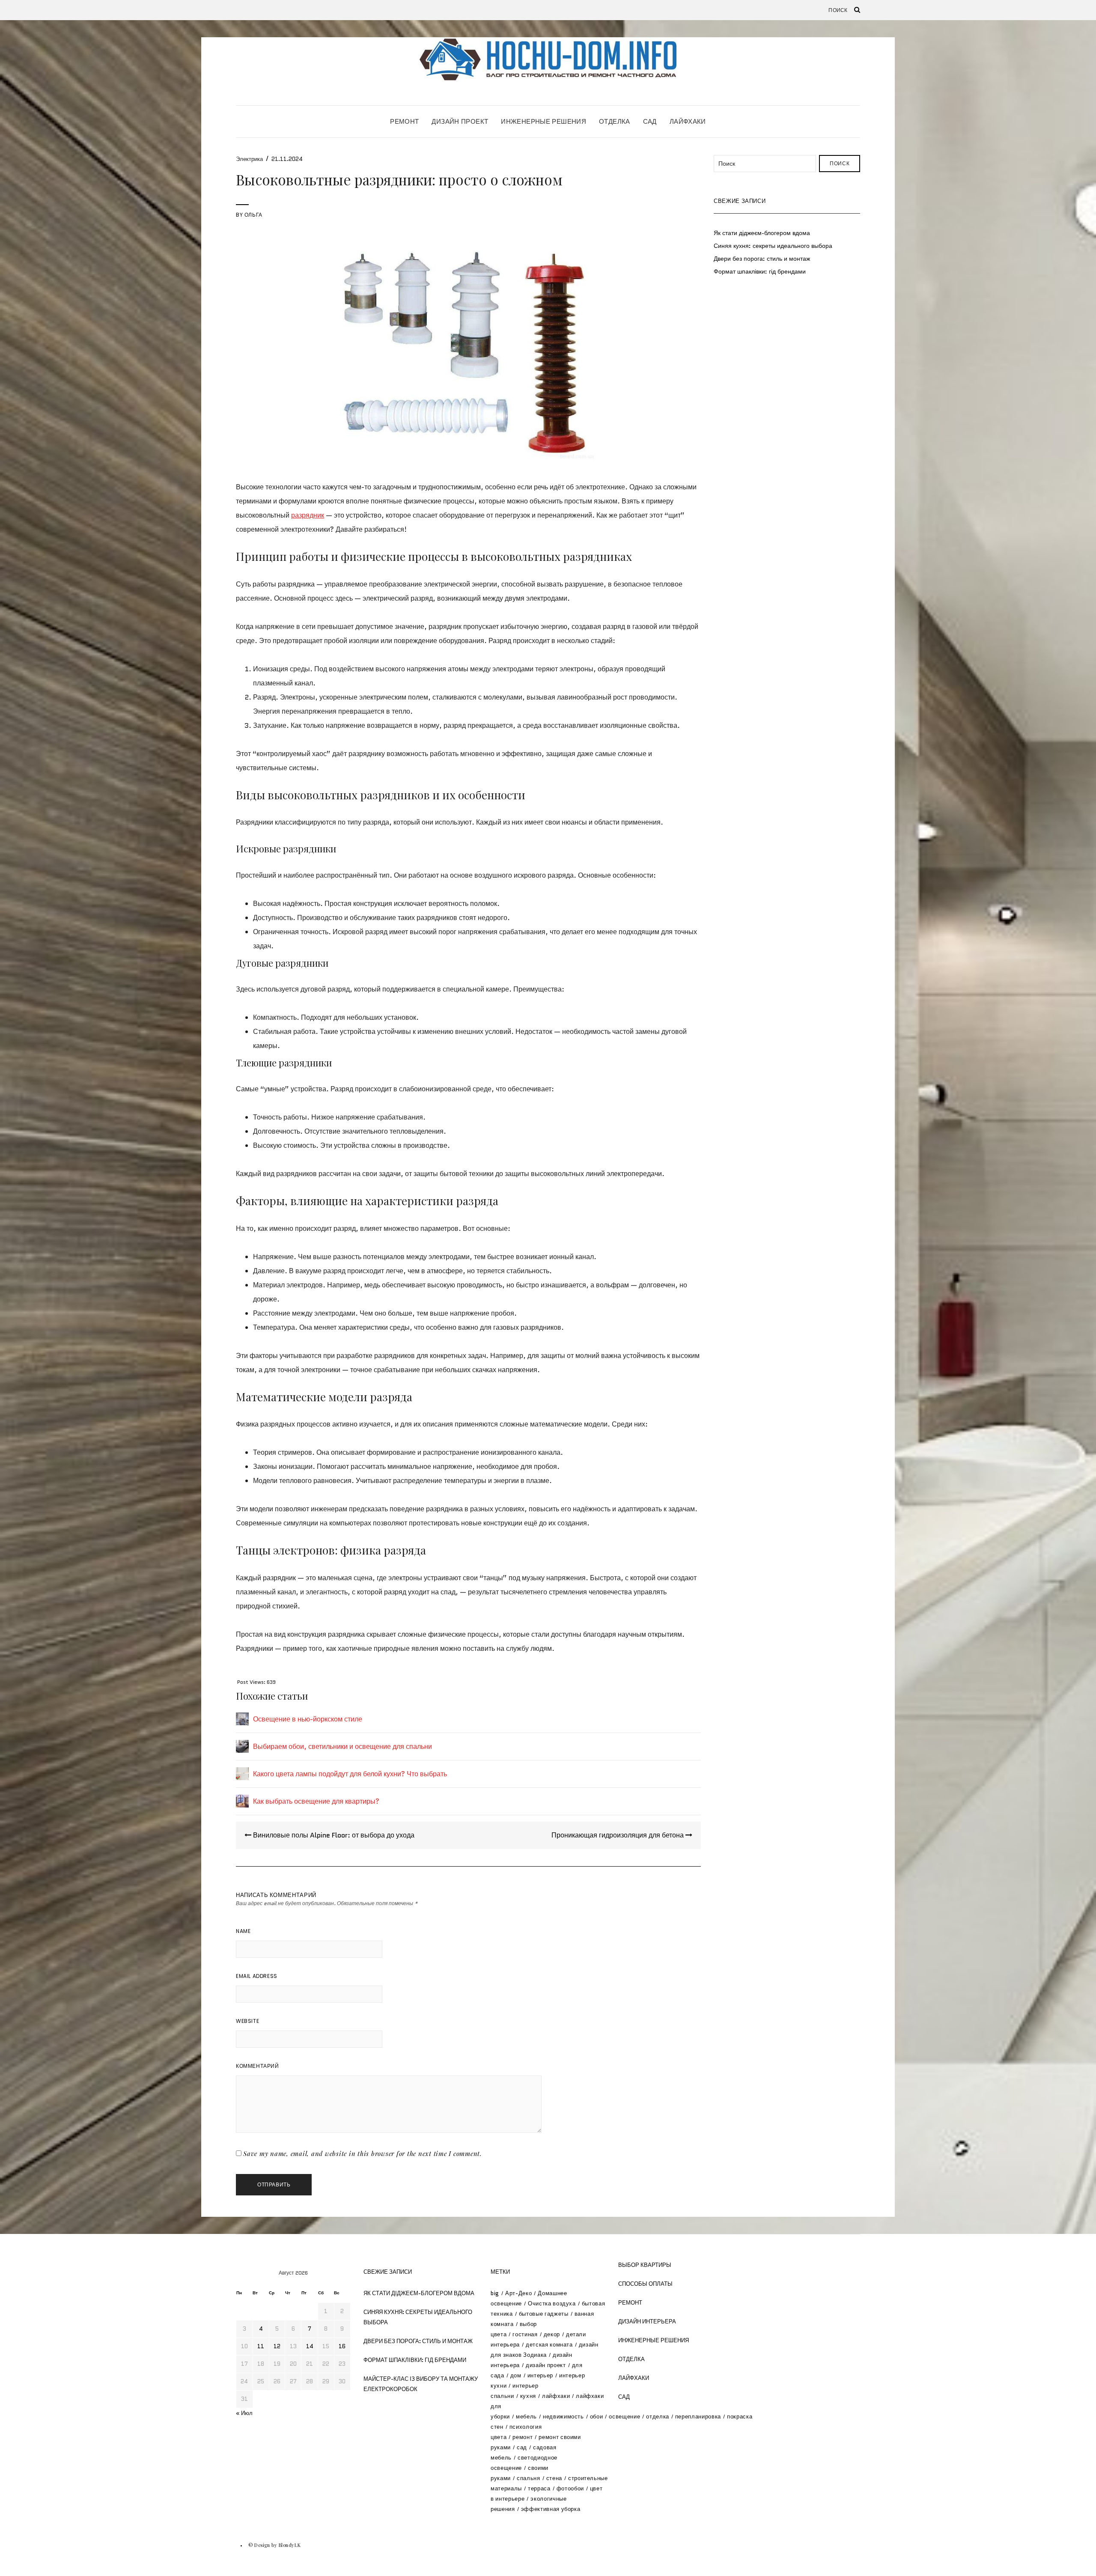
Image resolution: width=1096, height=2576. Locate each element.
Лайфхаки (688, 121)
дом (516, 2375)
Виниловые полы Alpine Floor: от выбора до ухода (333, 1835)
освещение (624, 2417)
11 (261, 2346)
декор (552, 2334)
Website (247, 2021)
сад (522, 2447)
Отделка (615, 121)
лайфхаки (556, 2396)
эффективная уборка (551, 2509)
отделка (658, 2417)
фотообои (570, 2488)
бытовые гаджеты (544, 2314)
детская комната (549, 2345)
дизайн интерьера (647, 2321)
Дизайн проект (460, 121)
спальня (529, 2478)
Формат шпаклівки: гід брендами (760, 271)
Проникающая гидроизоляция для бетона (618, 1835)
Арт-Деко (518, 2293)
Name (243, 1931)
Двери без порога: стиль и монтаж (762, 259)
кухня (528, 2396)
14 (310, 2346)
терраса (539, 2488)
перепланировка (698, 2417)
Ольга (253, 215)
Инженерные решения (544, 121)
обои (597, 2417)
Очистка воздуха (552, 2304)
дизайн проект (546, 2365)
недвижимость (563, 2417)
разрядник (308, 515)
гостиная (525, 2334)
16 (342, 2346)
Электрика (249, 159)
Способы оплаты (645, 2284)
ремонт (523, 2437)
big (495, 2293)
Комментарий (258, 2066)
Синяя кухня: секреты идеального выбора (773, 246)
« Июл (244, 2413)
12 (277, 2346)
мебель (526, 2417)
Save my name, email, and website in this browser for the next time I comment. (363, 2153)
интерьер (540, 2375)
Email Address (257, 1976)
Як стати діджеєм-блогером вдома (762, 233)
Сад (650, 121)
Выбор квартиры (645, 2265)
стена (554, 2478)
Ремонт (404, 121)
